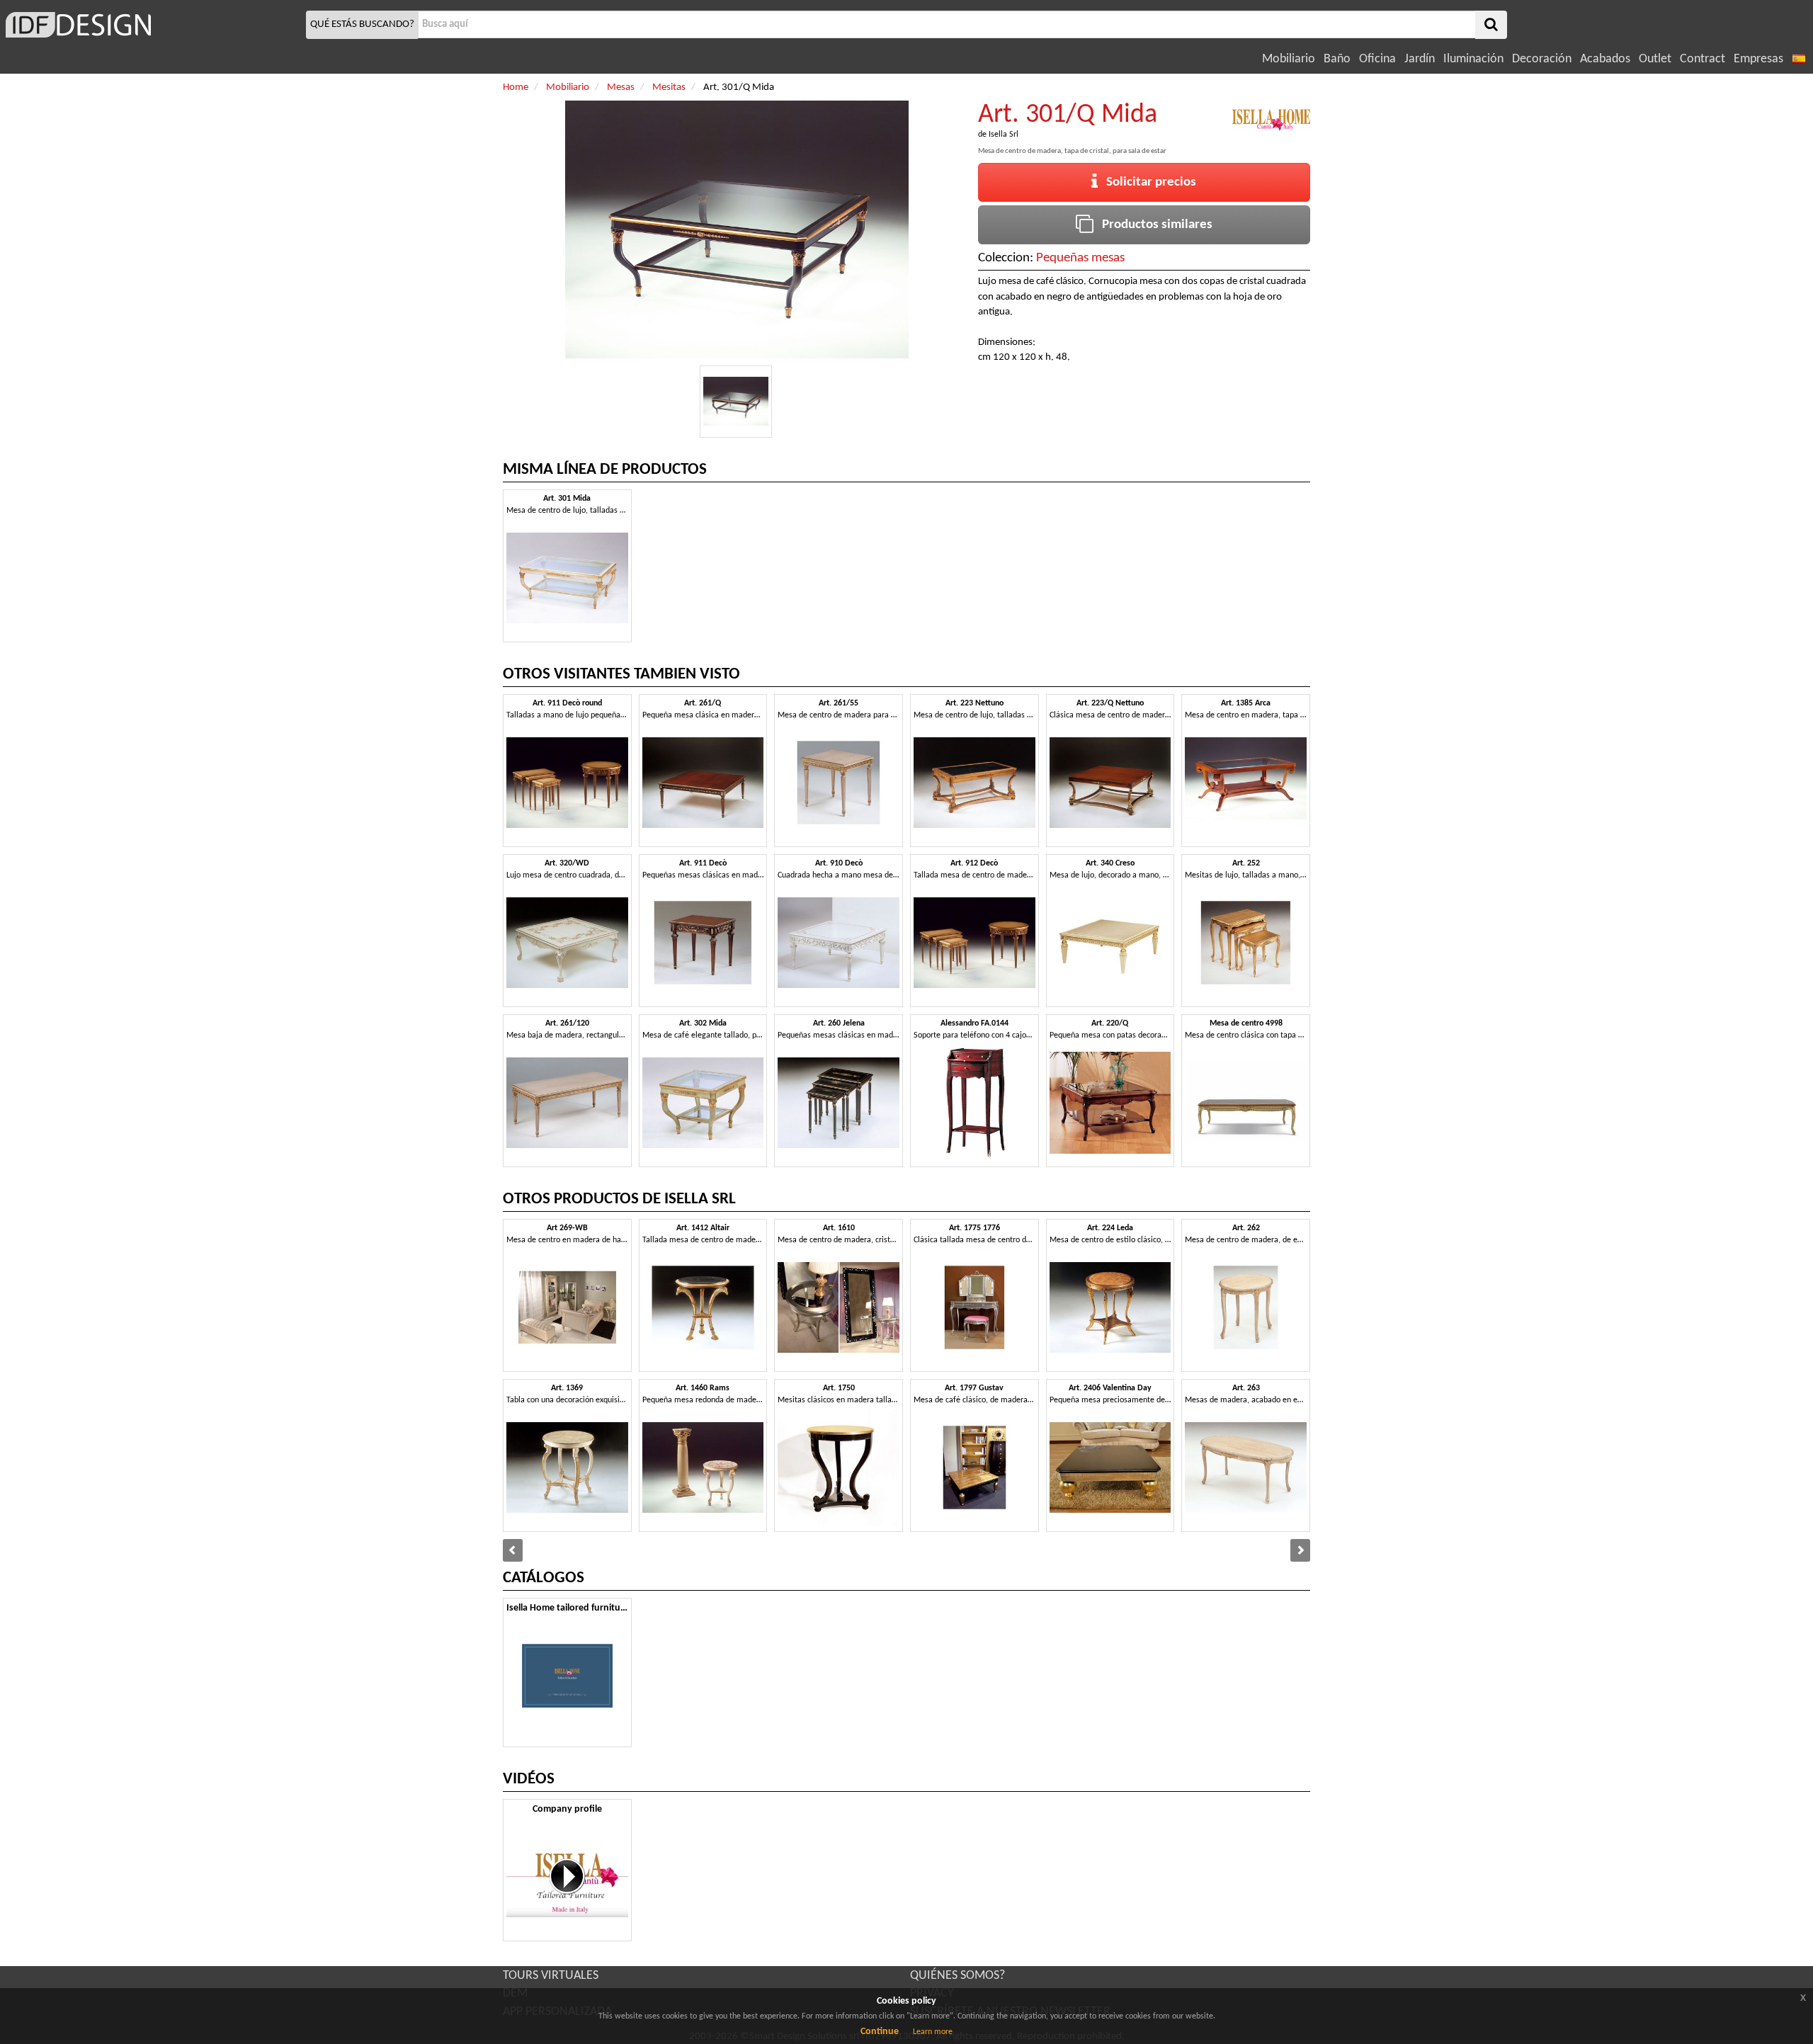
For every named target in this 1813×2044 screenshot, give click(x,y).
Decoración (1542, 59)
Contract (1703, 59)
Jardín (1420, 59)
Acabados (1605, 59)
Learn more (933, 2032)
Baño (1337, 59)
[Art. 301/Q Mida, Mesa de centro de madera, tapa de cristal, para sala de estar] (736, 402)
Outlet (1655, 59)
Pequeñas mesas (1080, 258)
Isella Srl (1004, 135)
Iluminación (1473, 59)
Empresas (1758, 59)
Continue (880, 2032)
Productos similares (1153, 225)
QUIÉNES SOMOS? (957, 1976)
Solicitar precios (1147, 182)
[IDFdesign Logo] (151, 25)
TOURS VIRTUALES (551, 1976)
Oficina (1377, 59)
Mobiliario (1289, 59)
